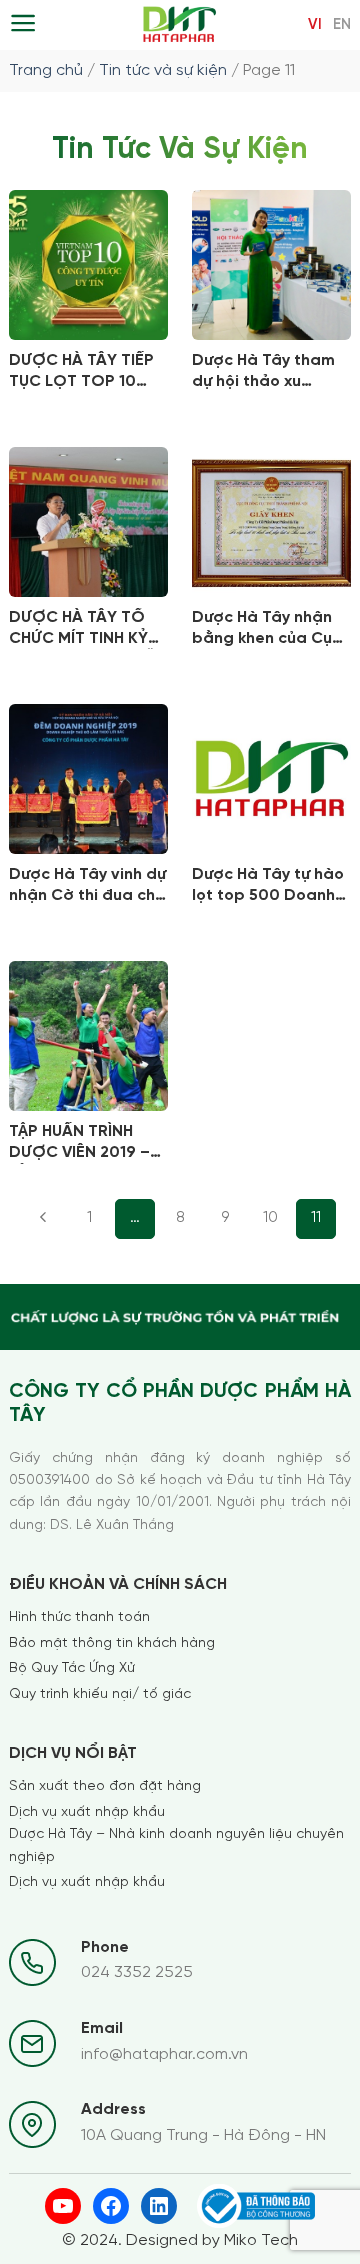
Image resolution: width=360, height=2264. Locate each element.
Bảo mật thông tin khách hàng (112, 1643)
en (342, 25)
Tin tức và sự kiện (163, 70)
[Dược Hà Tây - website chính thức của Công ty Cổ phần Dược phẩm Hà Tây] (180, 25)
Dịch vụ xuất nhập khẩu (87, 1812)
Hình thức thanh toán (79, 1617)
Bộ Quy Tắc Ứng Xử (72, 1668)
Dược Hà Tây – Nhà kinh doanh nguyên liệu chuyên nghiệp (176, 1845)
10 (270, 1218)
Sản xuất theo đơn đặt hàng (105, 1786)
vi (315, 25)
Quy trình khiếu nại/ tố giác (100, 1694)
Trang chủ (46, 70)
